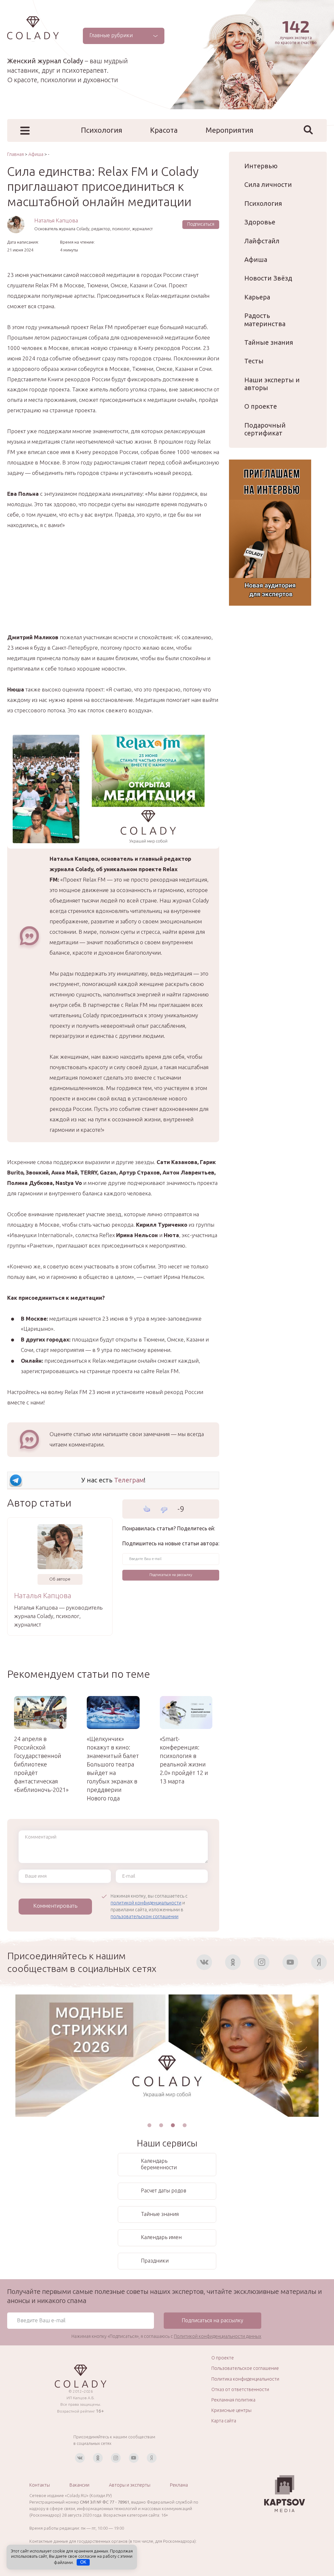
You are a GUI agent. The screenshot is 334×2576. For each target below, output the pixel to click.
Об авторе (60, 1579)
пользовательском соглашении (144, 1917)
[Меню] (25, 131)
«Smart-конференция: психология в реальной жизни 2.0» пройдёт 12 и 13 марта (184, 1760)
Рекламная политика (233, 2400)
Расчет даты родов (164, 2190)
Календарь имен (161, 2237)
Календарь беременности (159, 2164)
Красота (164, 130)
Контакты (40, 2485)
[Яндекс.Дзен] (319, 1962)
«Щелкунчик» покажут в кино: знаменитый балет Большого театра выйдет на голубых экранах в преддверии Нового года (113, 1768)
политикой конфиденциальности (146, 1903)
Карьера (257, 297)
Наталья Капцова (56, 220)
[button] (149, 2125)
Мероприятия (229, 130)
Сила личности (268, 184)
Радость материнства (265, 319)
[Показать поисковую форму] (308, 130)
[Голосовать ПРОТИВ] (164, 1510)
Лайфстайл (262, 241)
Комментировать (55, 1906)
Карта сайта (224, 2421)
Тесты (254, 361)
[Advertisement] (113, 586)
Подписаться (201, 224)
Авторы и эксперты (130, 2485)
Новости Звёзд (268, 278)
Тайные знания (269, 342)
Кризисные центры (231, 2410)
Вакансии (79, 2485)
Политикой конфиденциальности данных (218, 2336)
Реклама (179, 2485)
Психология (102, 130)
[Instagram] (262, 1962)
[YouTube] (290, 1962)
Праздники (155, 2261)
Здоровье (260, 222)
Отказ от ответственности (240, 2389)
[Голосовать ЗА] (147, 1509)
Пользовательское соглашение (245, 2368)
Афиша (256, 259)
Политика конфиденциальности (245, 2379)
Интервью (261, 166)
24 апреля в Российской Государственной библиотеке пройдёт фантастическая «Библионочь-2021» (40, 1764)
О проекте (261, 406)
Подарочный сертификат (265, 429)
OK (83, 2562)
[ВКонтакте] (204, 1962)
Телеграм (129, 1480)
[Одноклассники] (233, 1962)
